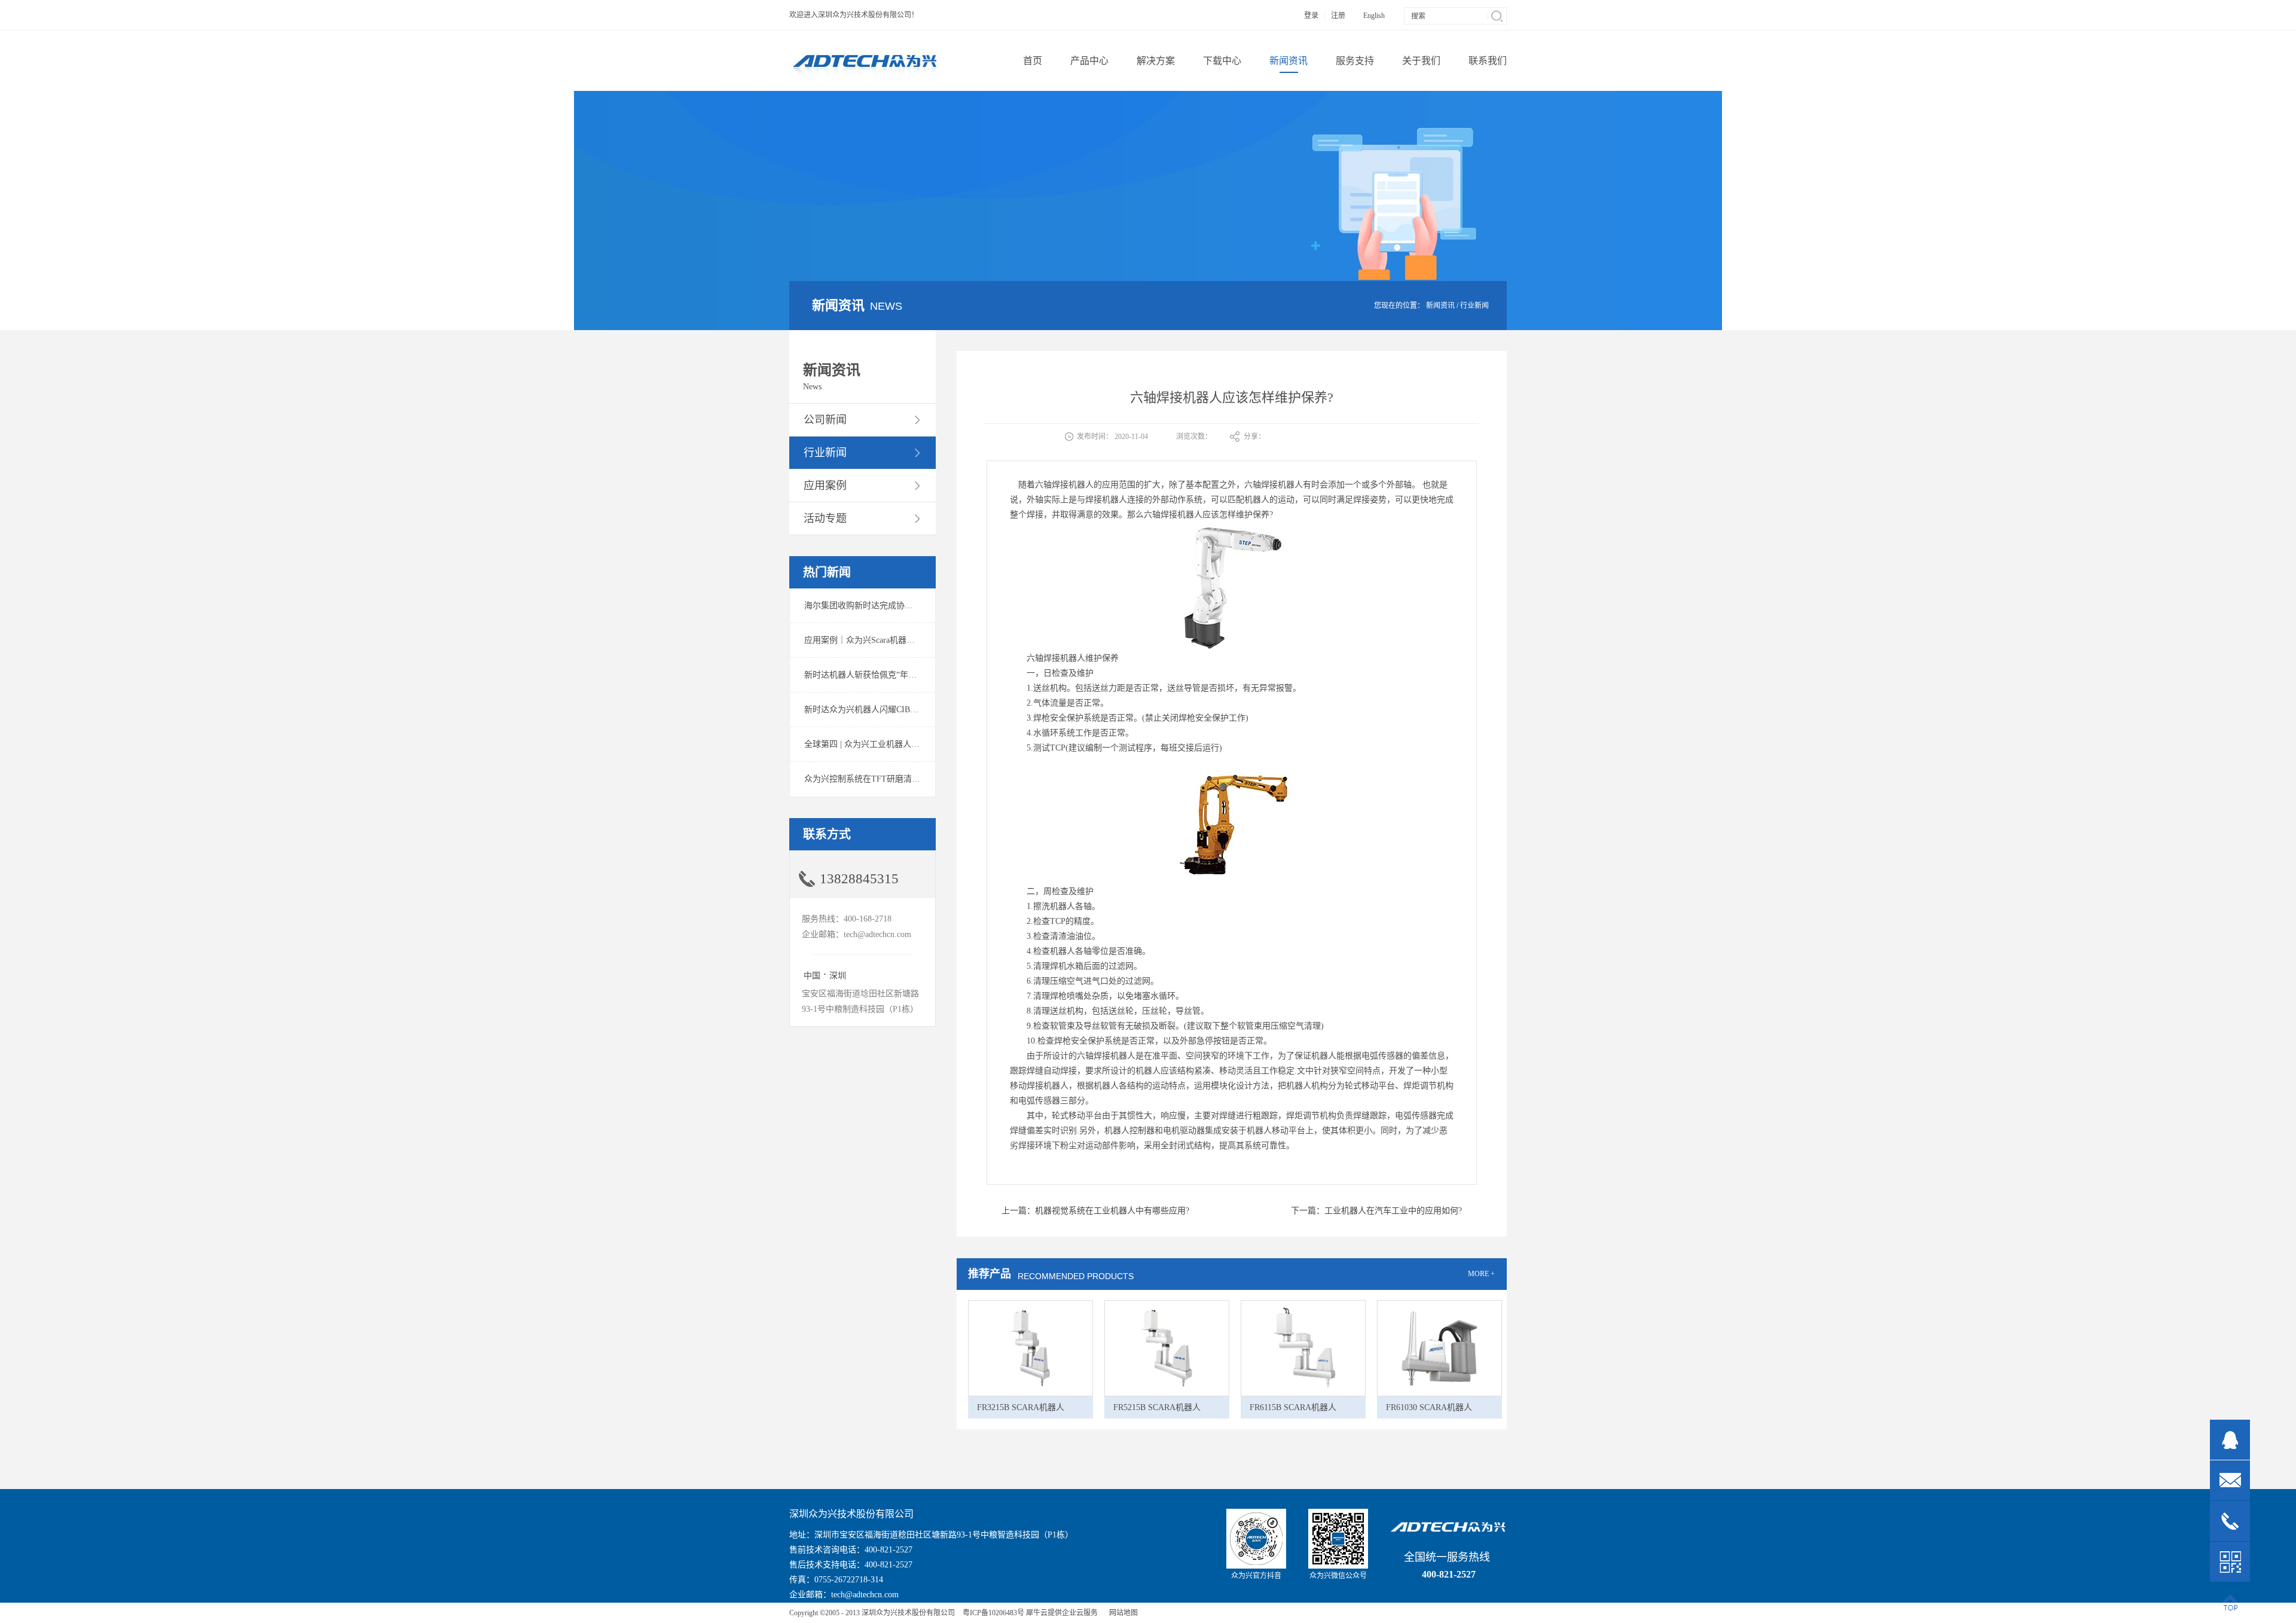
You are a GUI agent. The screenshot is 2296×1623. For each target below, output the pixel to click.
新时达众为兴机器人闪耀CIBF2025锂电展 (880, 710)
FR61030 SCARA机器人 (1429, 1407)
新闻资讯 (1440, 306)
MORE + (1481, 1274)
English (1374, 16)
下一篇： (1376, 1211)
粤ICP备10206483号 (993, 1613)
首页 (1033, 61)
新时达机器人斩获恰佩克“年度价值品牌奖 (881, 675)
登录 (1311, 16)
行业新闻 (1474, 306)
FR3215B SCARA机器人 (1021, 1407)
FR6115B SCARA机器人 (1293, 1407)
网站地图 (1122, 1613)
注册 (1338, 16)
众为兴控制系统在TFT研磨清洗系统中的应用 (887, 779)
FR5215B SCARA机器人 (1157, 1407)
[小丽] (2230, 1440)
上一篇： (1095, 1211)
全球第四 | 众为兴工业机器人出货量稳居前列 (887, 744)
